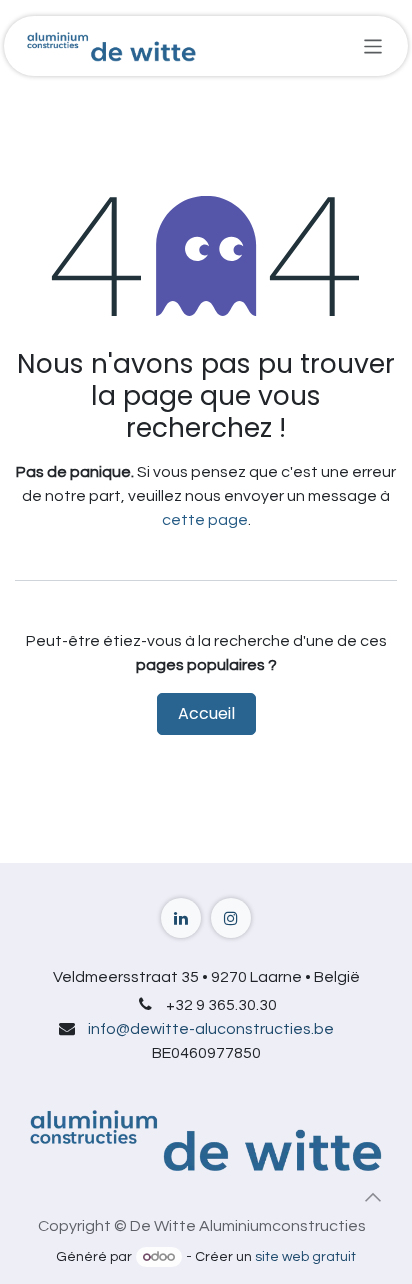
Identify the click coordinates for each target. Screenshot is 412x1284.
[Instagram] (231, 918)
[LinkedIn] (181, 918)
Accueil (206, 713)
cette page (205, 520)
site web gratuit (305, 1257)
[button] (373, 1197)
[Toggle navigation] (373, 45)
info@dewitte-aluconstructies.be (211, 1029)
